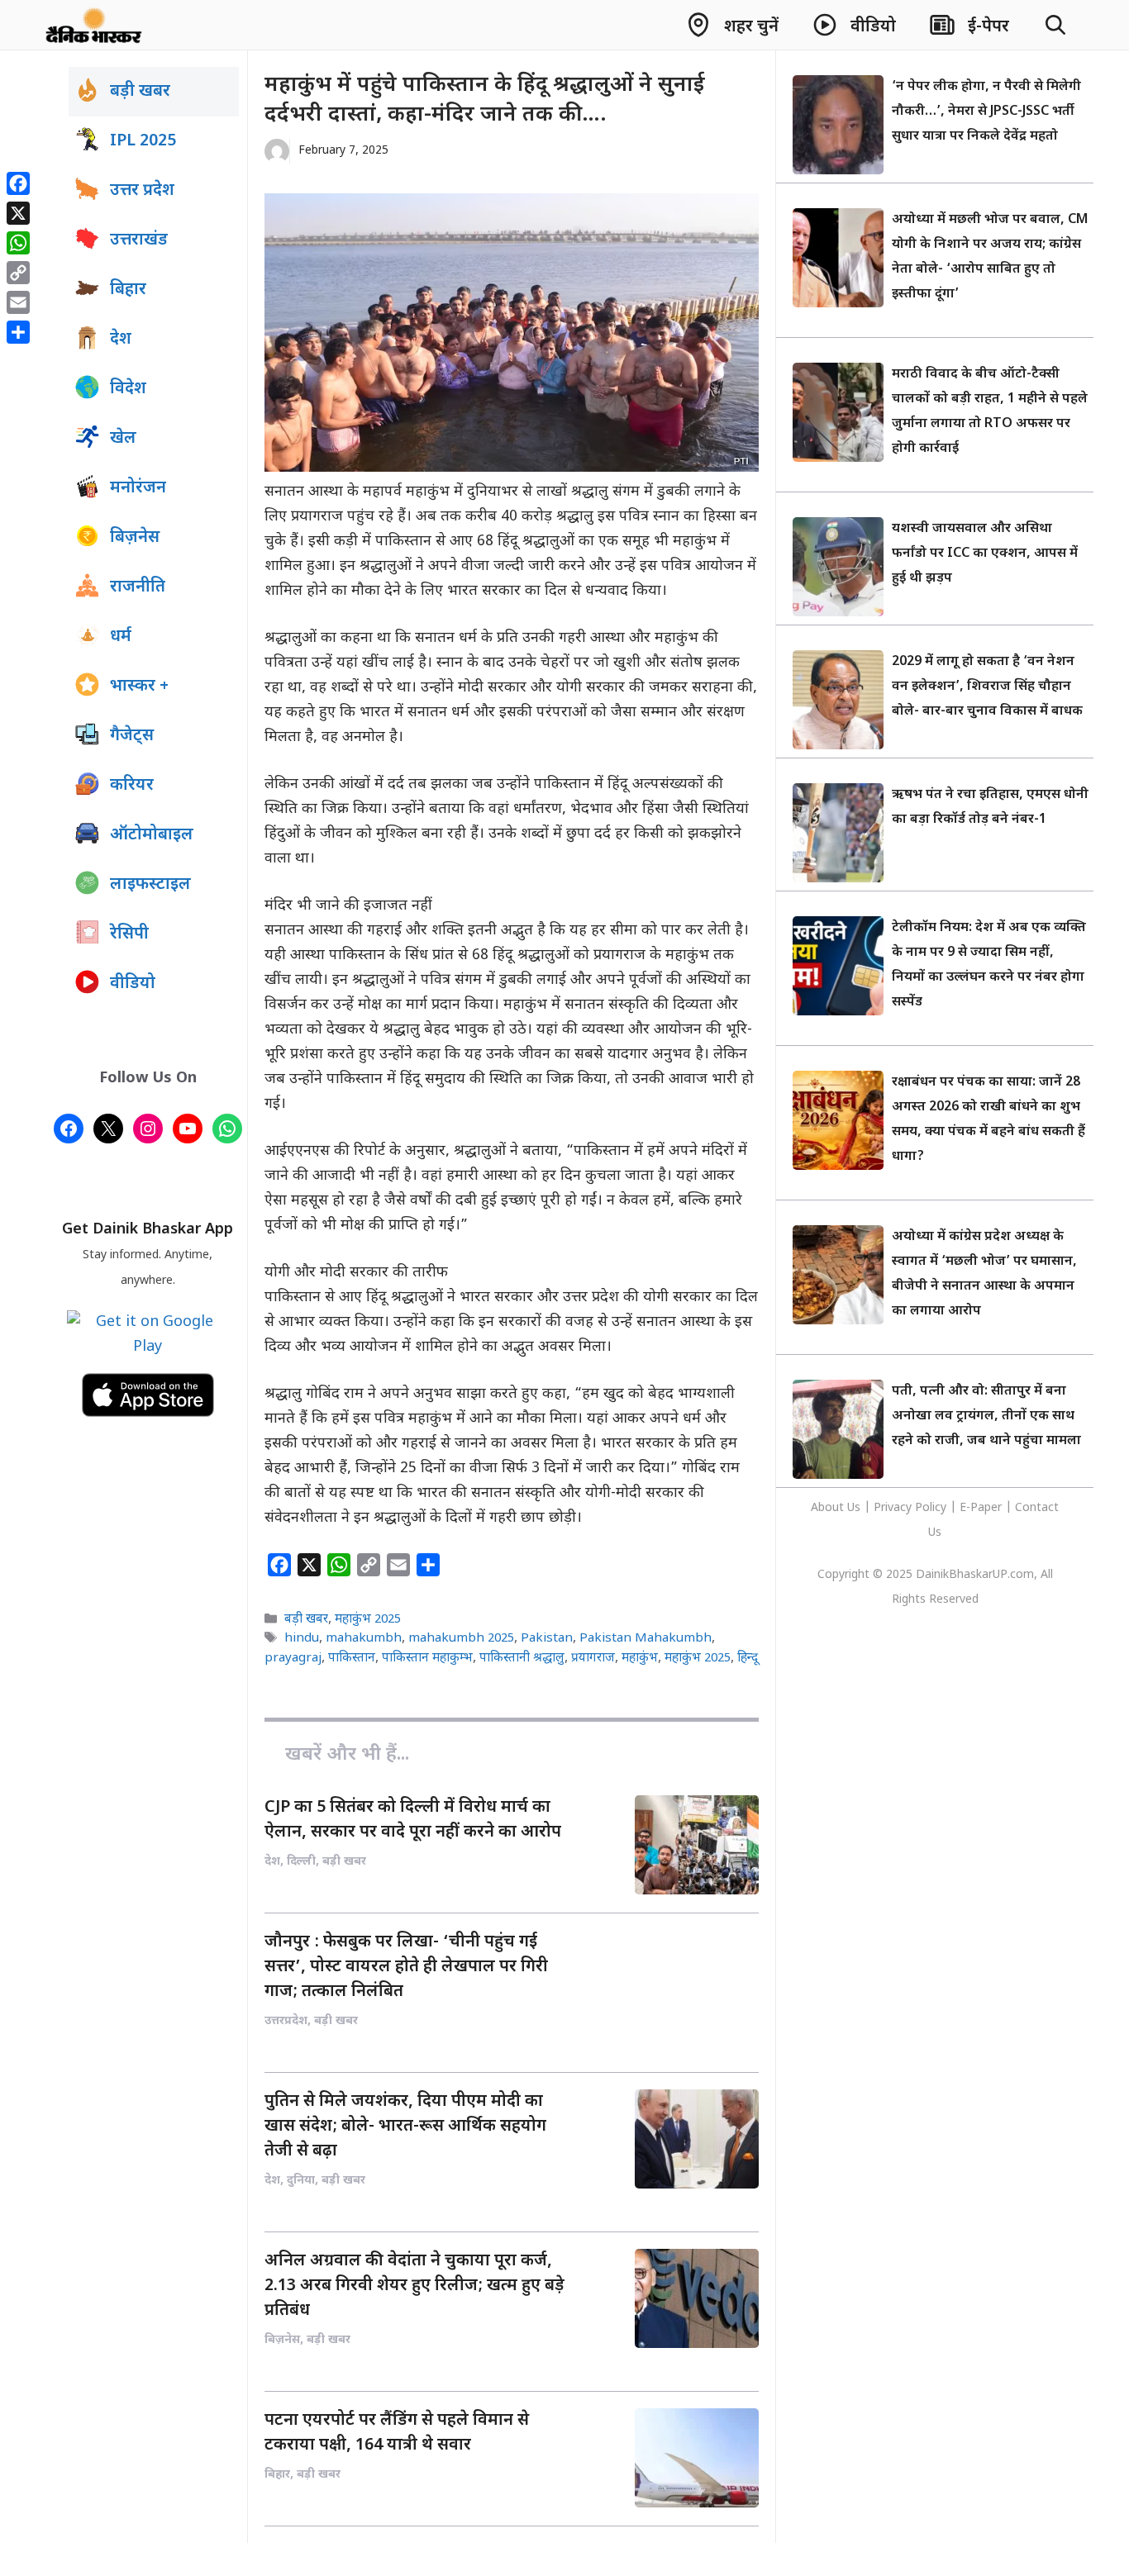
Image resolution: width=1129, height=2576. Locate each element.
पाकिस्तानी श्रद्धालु (522, 1658)
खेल (123, 439)
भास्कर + (139, 687)
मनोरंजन (138, 488)
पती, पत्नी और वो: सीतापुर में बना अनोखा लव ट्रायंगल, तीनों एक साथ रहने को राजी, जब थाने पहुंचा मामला (986, 1416)
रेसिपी (129, 934)
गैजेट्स (132, 736)
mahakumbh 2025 (461, 1639)
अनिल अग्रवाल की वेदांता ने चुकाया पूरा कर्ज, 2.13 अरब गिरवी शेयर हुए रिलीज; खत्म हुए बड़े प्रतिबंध (414, 2286)
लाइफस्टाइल (150, 885)
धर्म (121, 637)
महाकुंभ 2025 (368, 1619)
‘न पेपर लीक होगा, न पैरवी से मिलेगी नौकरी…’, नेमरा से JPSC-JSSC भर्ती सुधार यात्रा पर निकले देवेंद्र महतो (986, 112)
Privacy (894, 1508)
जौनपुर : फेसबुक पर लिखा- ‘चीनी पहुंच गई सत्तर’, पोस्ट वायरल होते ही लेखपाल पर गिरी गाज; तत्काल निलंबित (406, 1967)
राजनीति (138, 587)
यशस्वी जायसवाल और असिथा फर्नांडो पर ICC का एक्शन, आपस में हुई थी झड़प (985, 554)
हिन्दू (748, 1658)
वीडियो (133, 984)
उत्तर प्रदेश (142, 191)
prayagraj (293, 1658)
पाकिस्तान (352, 1658)
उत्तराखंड (139, 240)
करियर (132, 786)
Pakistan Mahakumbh (645, 1639)
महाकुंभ (640, 1658)
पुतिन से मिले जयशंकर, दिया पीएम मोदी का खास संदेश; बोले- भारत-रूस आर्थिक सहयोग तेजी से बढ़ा (405, 2127)
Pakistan (547, 1639)
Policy (931, 1508)
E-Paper (981, 1508)
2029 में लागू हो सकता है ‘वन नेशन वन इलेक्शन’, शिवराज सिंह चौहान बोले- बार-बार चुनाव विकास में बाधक (987, 687)
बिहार (128, 290)
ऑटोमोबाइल (152, 835)
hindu (302, 1639)
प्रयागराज (593, 1658)
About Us (837, 1508)
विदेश (128, 389)
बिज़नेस (135, 538)
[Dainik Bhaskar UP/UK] (95, 25)
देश (121, 340)
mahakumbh (364, 1639)
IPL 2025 (143, 141)
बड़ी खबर (306, 1619)
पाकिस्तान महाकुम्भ (427, 1658)
